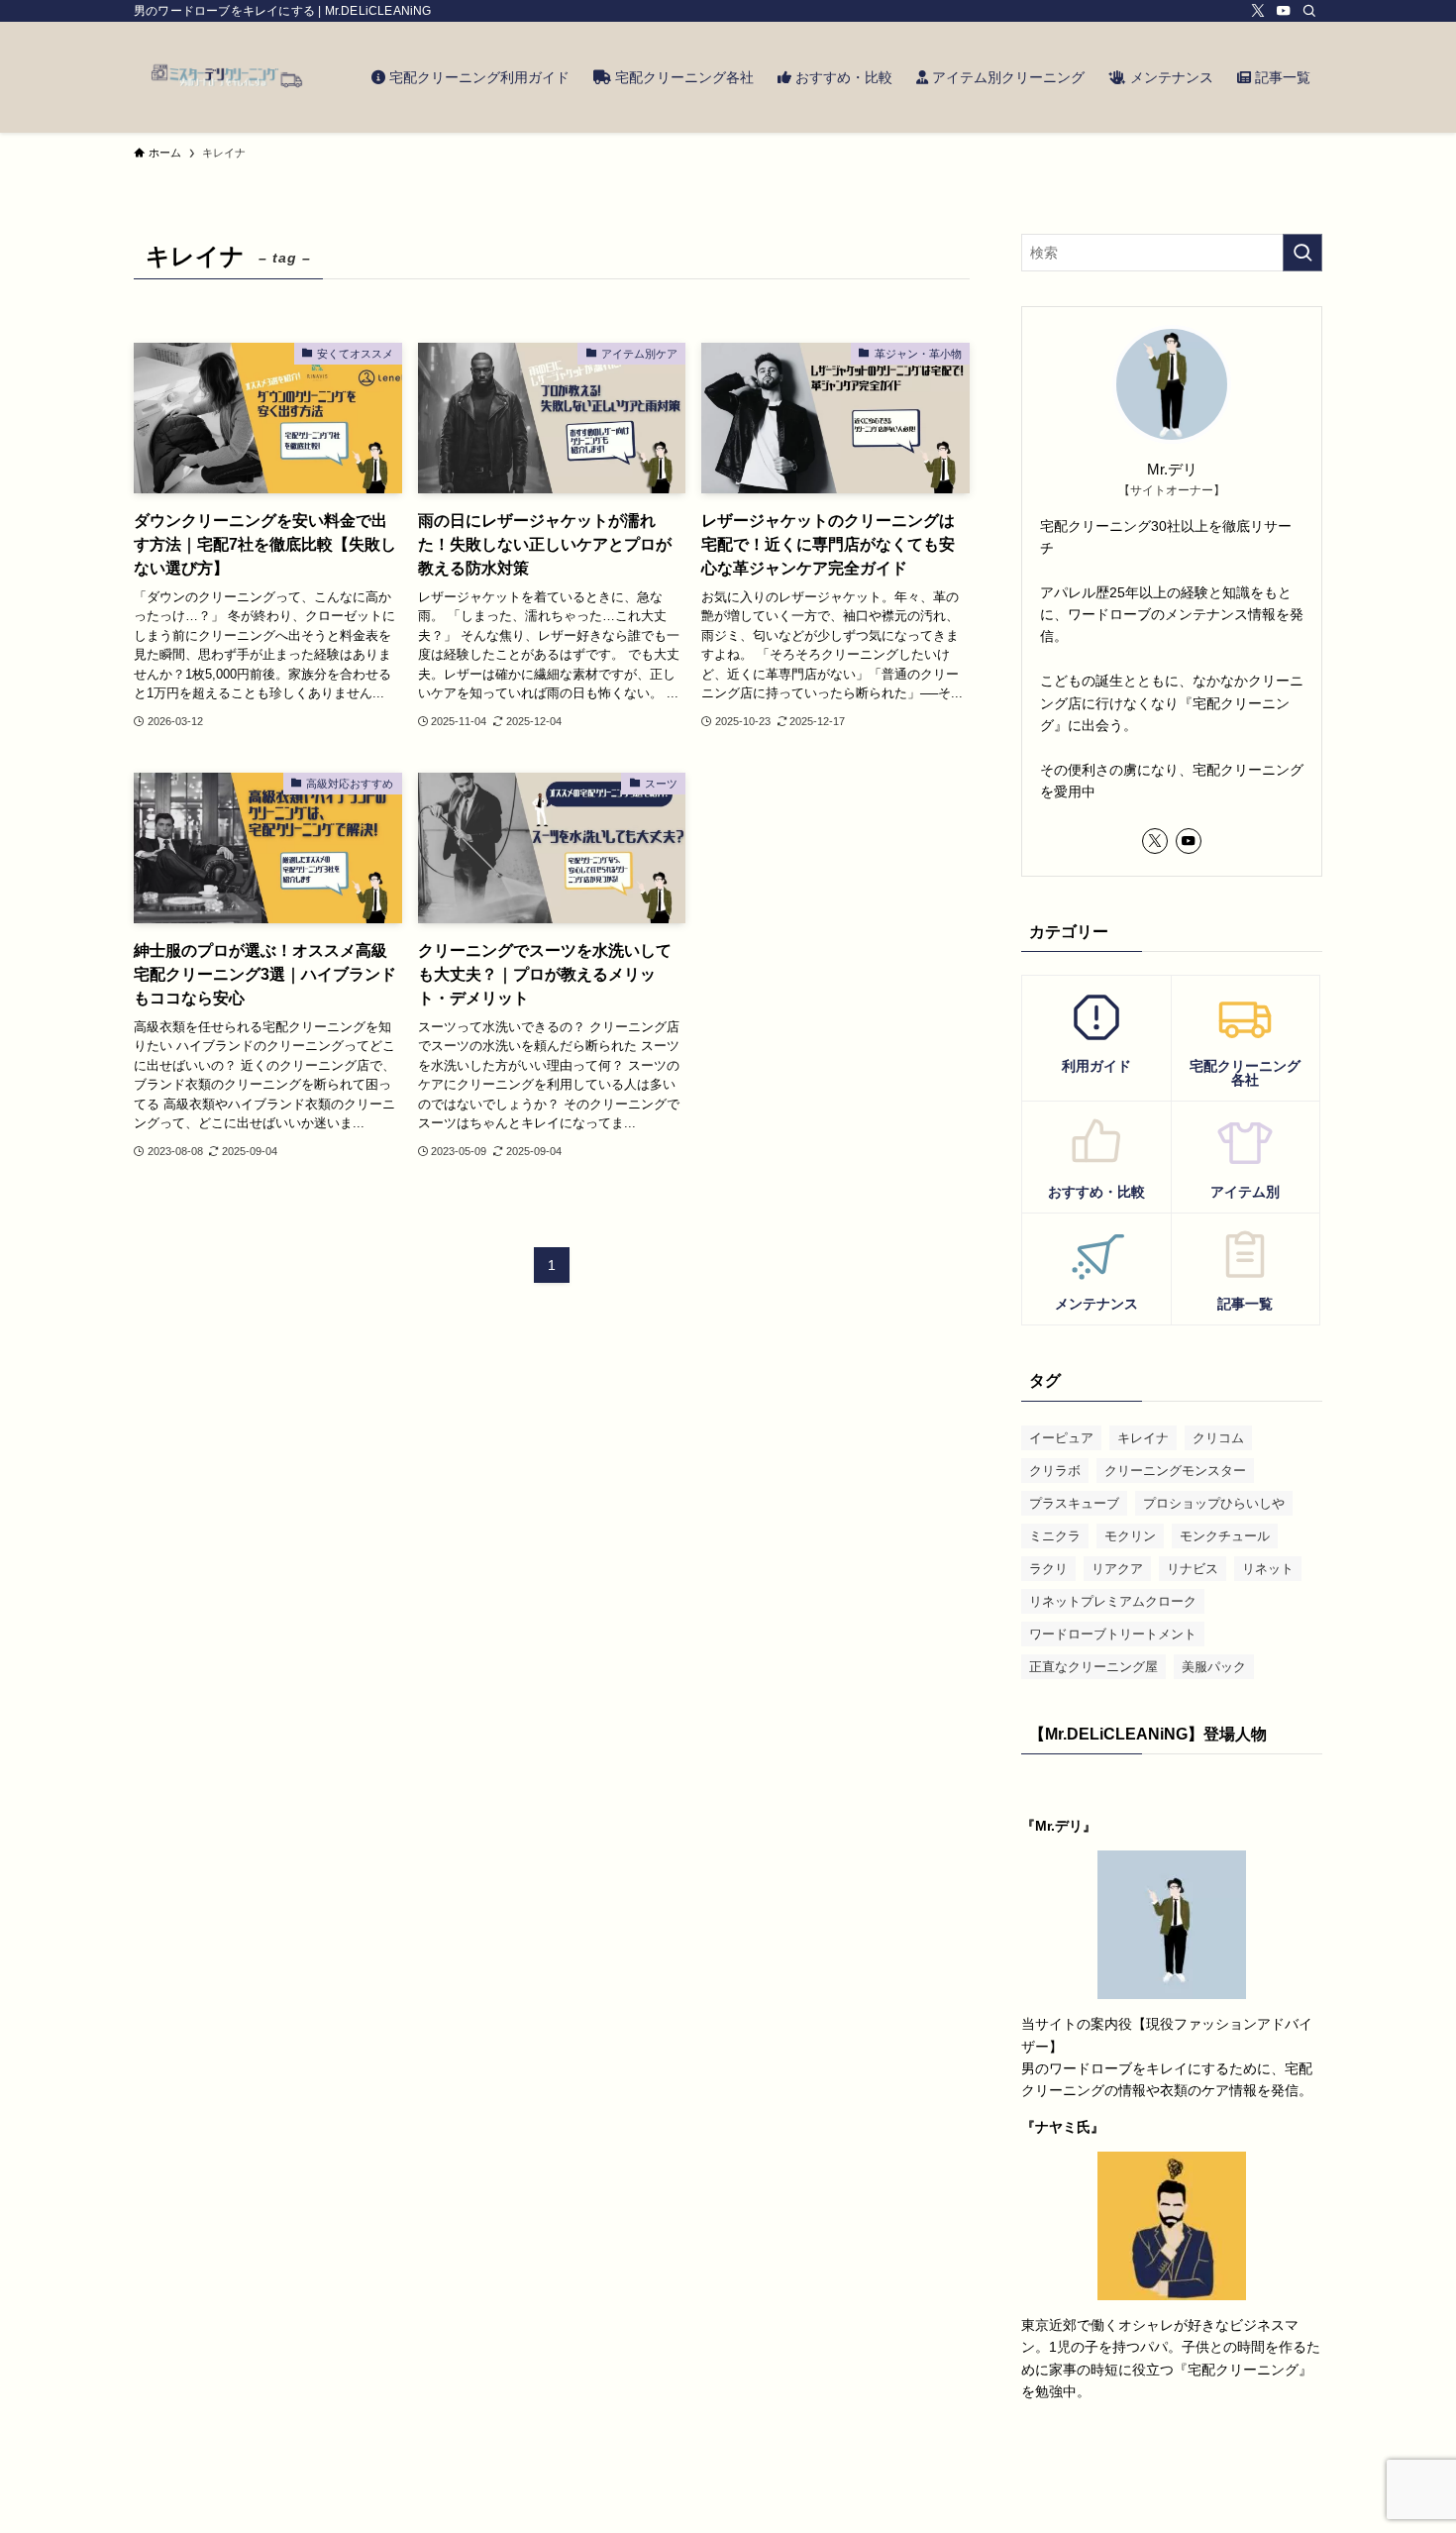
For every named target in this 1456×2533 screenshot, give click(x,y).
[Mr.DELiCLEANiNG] (227, 77)
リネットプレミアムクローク (1113, 1601)
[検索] (1309, 11)
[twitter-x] (1258, 11)
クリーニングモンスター (1175, 1471)
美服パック (1214, 1667)
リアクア (1117, 1569)
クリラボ (1055, 1471)
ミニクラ (1055, 1536)
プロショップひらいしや (1214, 1503)
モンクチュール (1225, 1536)
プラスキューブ (1074, 1503)
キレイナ (1143, 1438)
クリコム (1218, 1438)
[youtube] (1284, 11)
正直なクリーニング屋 (1093, 1667)
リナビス (1193, 1569)
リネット (1268, 1569)
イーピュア (1061, 1438)
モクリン (1130, 1536)
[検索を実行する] (1302, 253)
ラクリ (1048, 1569)
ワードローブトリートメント (1113, 1634)
